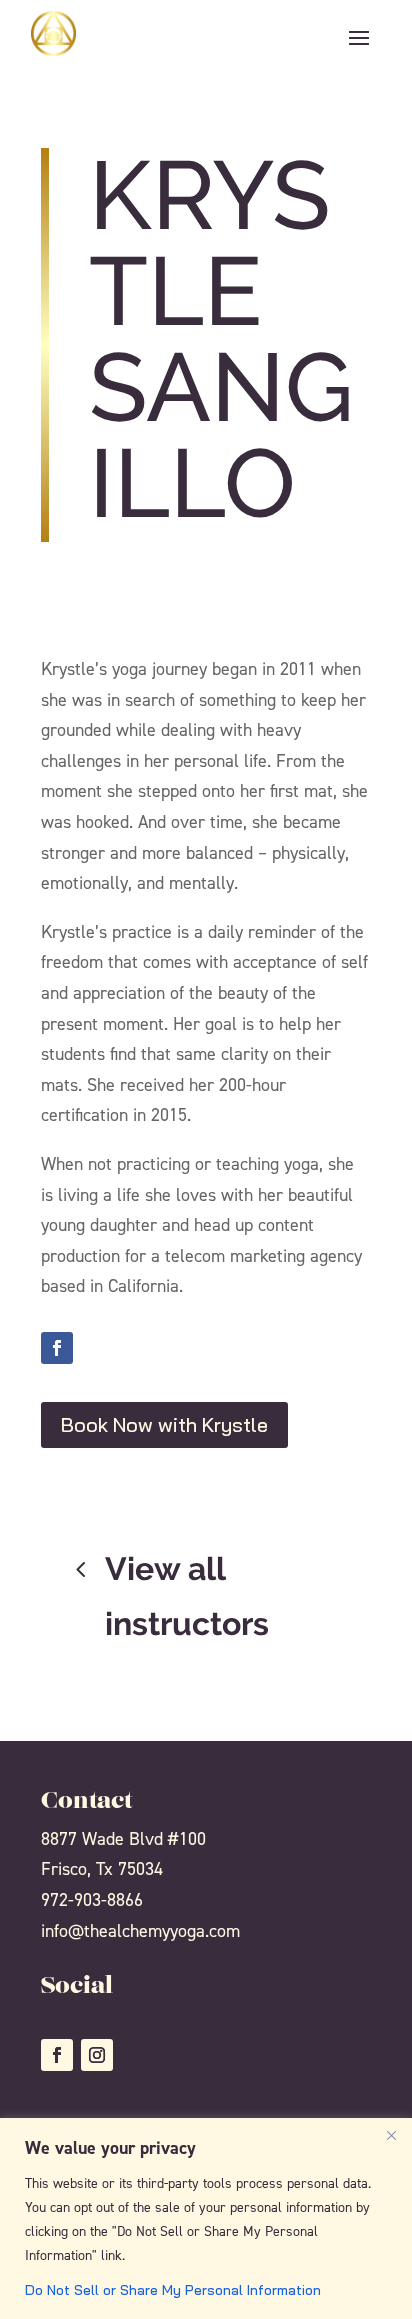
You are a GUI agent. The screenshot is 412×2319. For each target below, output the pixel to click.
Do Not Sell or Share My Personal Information (173, 2290)
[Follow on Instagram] (97, 2055)
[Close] (391, 2135)
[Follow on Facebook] (57, 1348)
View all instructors (187, 1595)
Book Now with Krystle (164, 1424)
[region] (206, 2218)
